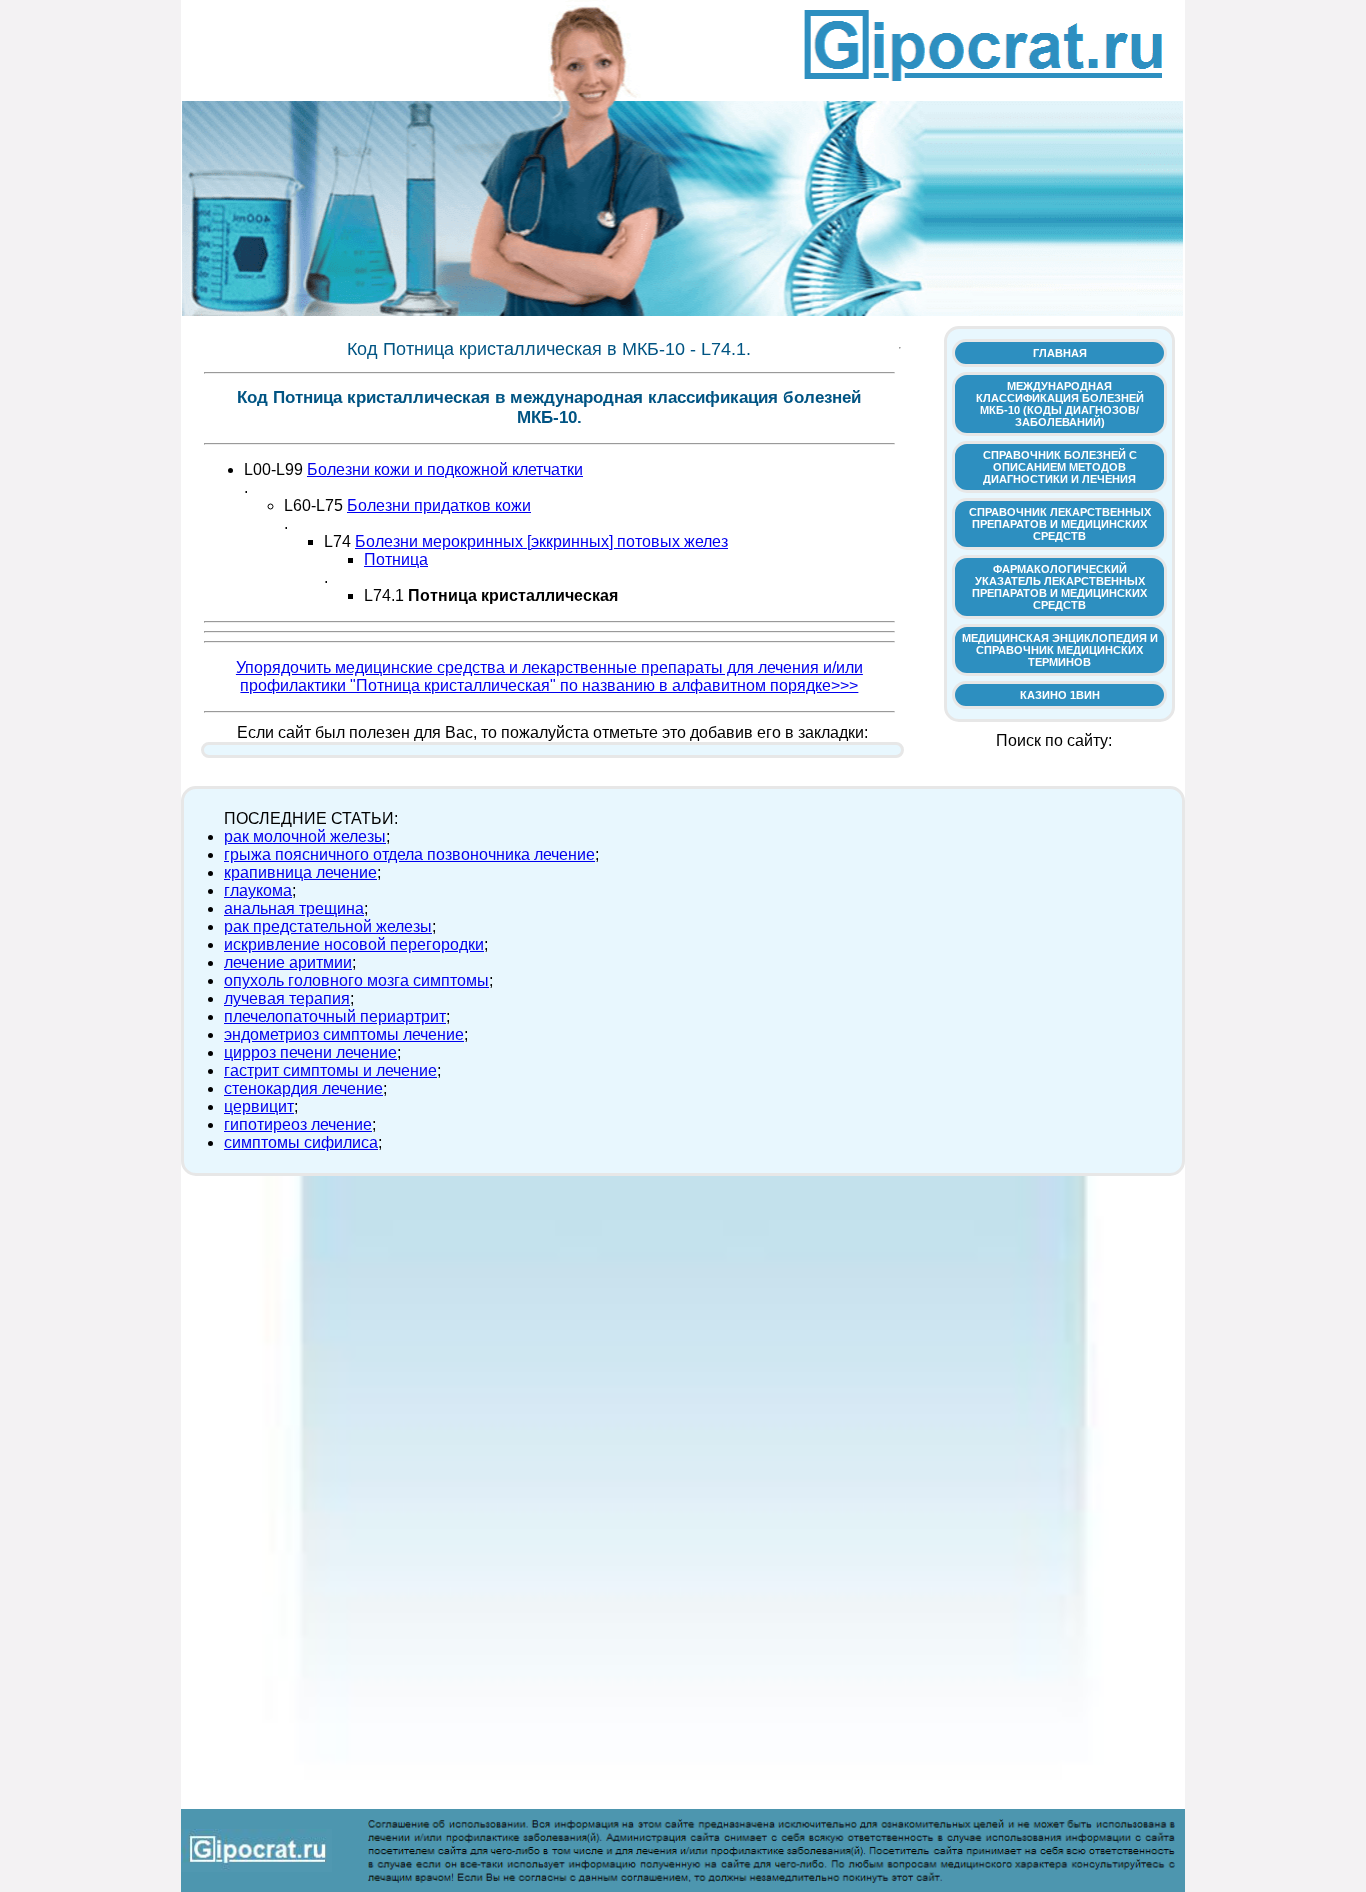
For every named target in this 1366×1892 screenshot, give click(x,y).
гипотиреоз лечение (298, 1124)
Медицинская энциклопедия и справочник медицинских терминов (1060, 650)
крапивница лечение (300, 872)
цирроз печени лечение (310, 1052)
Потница (396, 559)
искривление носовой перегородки (354, 944)
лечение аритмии (288, 962)
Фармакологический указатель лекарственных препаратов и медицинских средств (1059, 587)
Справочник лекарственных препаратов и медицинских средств (1060, 524)
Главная (1060, 353)
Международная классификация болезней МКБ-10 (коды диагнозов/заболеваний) (1060, 404)
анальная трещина (294, 908)
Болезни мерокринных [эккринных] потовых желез (541, 541)
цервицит (259, 1106)
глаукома (258, 890)
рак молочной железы (305, 836)
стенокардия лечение (303, 1088)
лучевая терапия (287, 998)
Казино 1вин (1060, 695)
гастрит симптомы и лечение (330, 1070)
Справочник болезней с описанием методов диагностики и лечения (1060, 467)
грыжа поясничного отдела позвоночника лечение (409, 854)
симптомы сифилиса (301, 1142)
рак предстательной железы (328, 926)
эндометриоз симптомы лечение (344, 1034)
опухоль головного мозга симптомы (356, 980)
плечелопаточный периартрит (335, 1016)
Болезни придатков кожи (439, 505)
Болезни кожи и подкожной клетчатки (445, 469)
